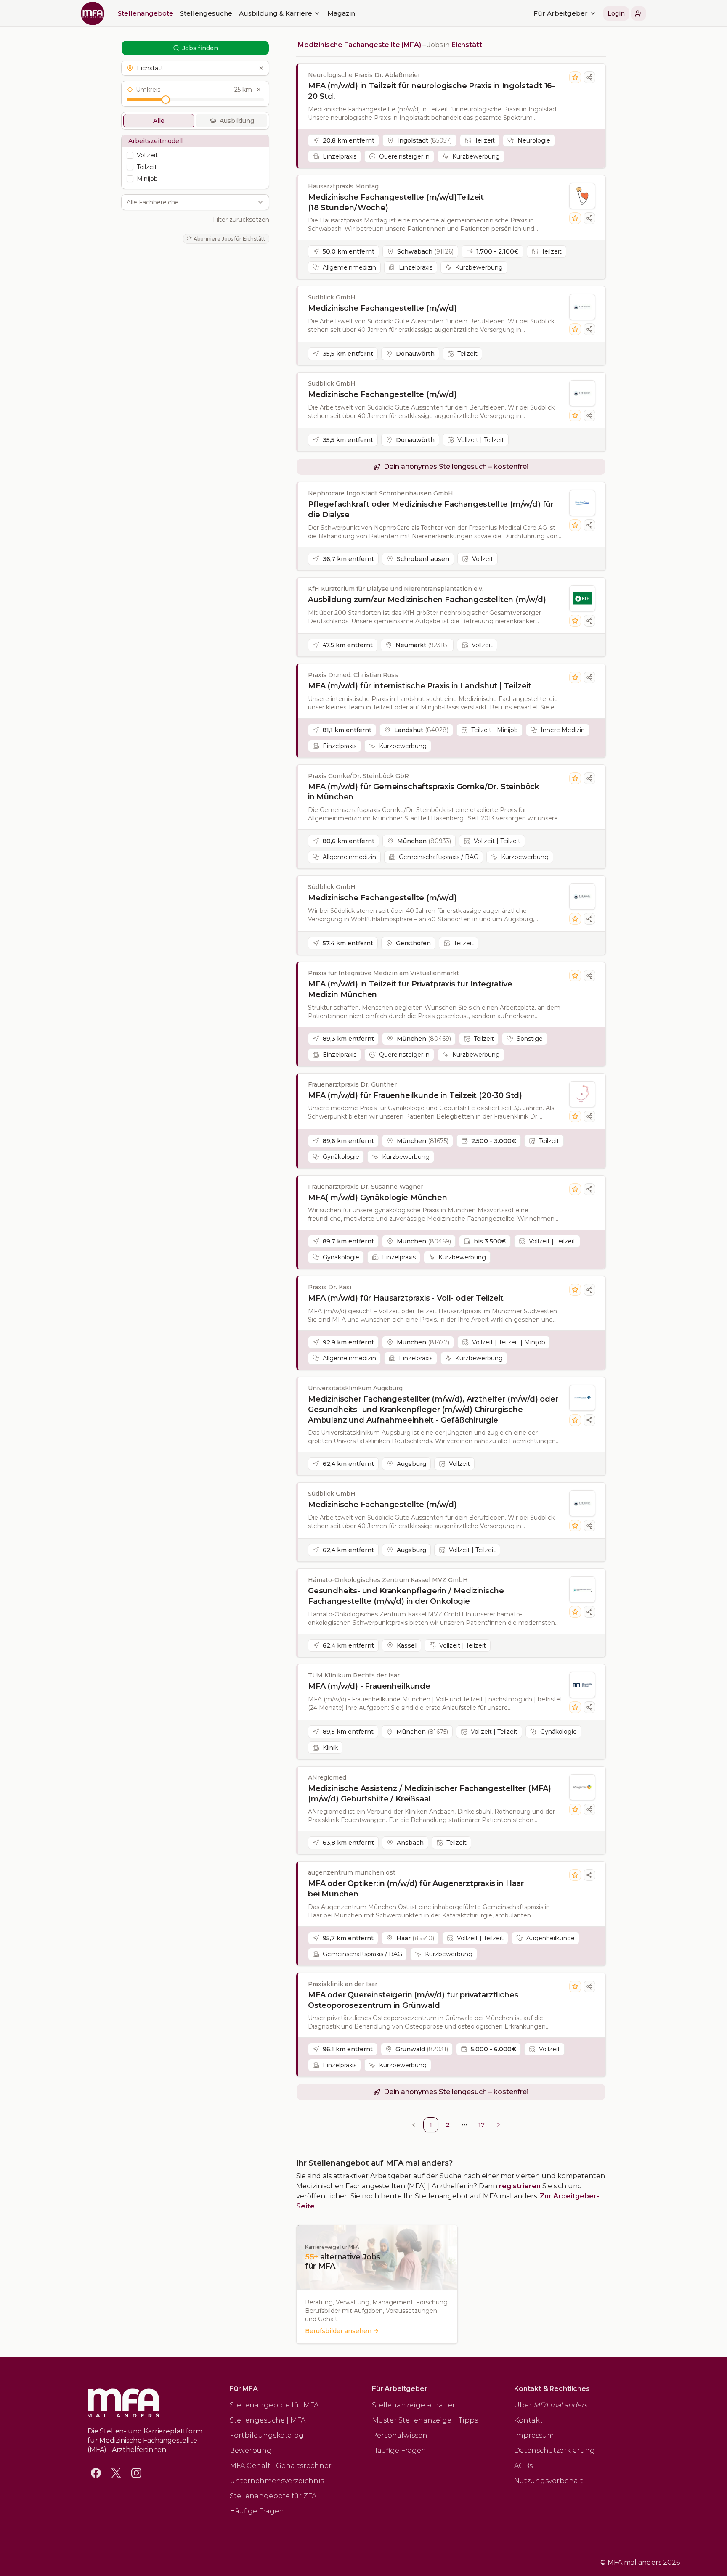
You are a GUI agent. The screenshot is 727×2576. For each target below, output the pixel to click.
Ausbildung (237, 121)
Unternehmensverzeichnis (277, 2481)
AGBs (523, 2466)
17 (482, 2125)
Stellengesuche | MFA (268, 2420)
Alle (159, 121)
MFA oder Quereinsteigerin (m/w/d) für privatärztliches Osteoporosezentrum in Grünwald (413, 2000)
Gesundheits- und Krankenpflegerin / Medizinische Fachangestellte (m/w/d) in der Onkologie (406, 1596)
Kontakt (528, 2420)
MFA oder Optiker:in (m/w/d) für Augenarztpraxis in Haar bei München (416, 1889)
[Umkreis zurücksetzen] (259, 90)
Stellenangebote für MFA (274, 2405)
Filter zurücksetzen (241, 220)
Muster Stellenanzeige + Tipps (425, 2420)
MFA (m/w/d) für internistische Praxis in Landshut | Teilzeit (420, 686)
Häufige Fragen (257, 2511)
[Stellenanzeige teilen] (589, 77)
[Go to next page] (499, 2125)
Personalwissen (400, 2435)
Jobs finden (200, 48)
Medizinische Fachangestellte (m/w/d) (382, 308)
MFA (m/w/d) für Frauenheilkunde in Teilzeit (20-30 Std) (415, 1095)
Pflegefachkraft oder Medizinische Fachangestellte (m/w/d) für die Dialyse (431, 509)
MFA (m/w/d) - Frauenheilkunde (369, 1686)
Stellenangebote (146, 13)
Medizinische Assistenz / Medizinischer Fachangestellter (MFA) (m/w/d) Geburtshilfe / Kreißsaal (430, 1794)
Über (551, 2405)
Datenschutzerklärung (555, 2450)
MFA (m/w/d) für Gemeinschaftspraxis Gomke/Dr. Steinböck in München (424, 792)
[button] (639, 13)
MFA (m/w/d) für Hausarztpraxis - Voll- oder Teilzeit (406, 1298)
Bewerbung (251, 2450)
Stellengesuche (206, 13)
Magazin (341, 13)
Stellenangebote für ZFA (273, 2496)
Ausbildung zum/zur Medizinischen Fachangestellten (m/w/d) (427, 600)
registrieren (520, 2186)
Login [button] (616, 13)
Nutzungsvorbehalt (549, 2481)
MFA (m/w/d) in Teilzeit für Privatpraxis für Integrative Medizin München (410, 989)
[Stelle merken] (575, 77)
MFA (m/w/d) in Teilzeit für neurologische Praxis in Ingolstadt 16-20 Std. (431, 91)
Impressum (534, 2435)
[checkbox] (130, 155)
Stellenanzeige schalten (415, 2405)
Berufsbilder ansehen (338, 2331)
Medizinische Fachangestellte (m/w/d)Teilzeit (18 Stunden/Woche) (396, 202)
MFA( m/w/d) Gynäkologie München (377, 1198)
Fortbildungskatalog (267, 2435)
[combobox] (191, 202)
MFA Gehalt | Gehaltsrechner (281, 2466)
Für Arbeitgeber (561, 13)
